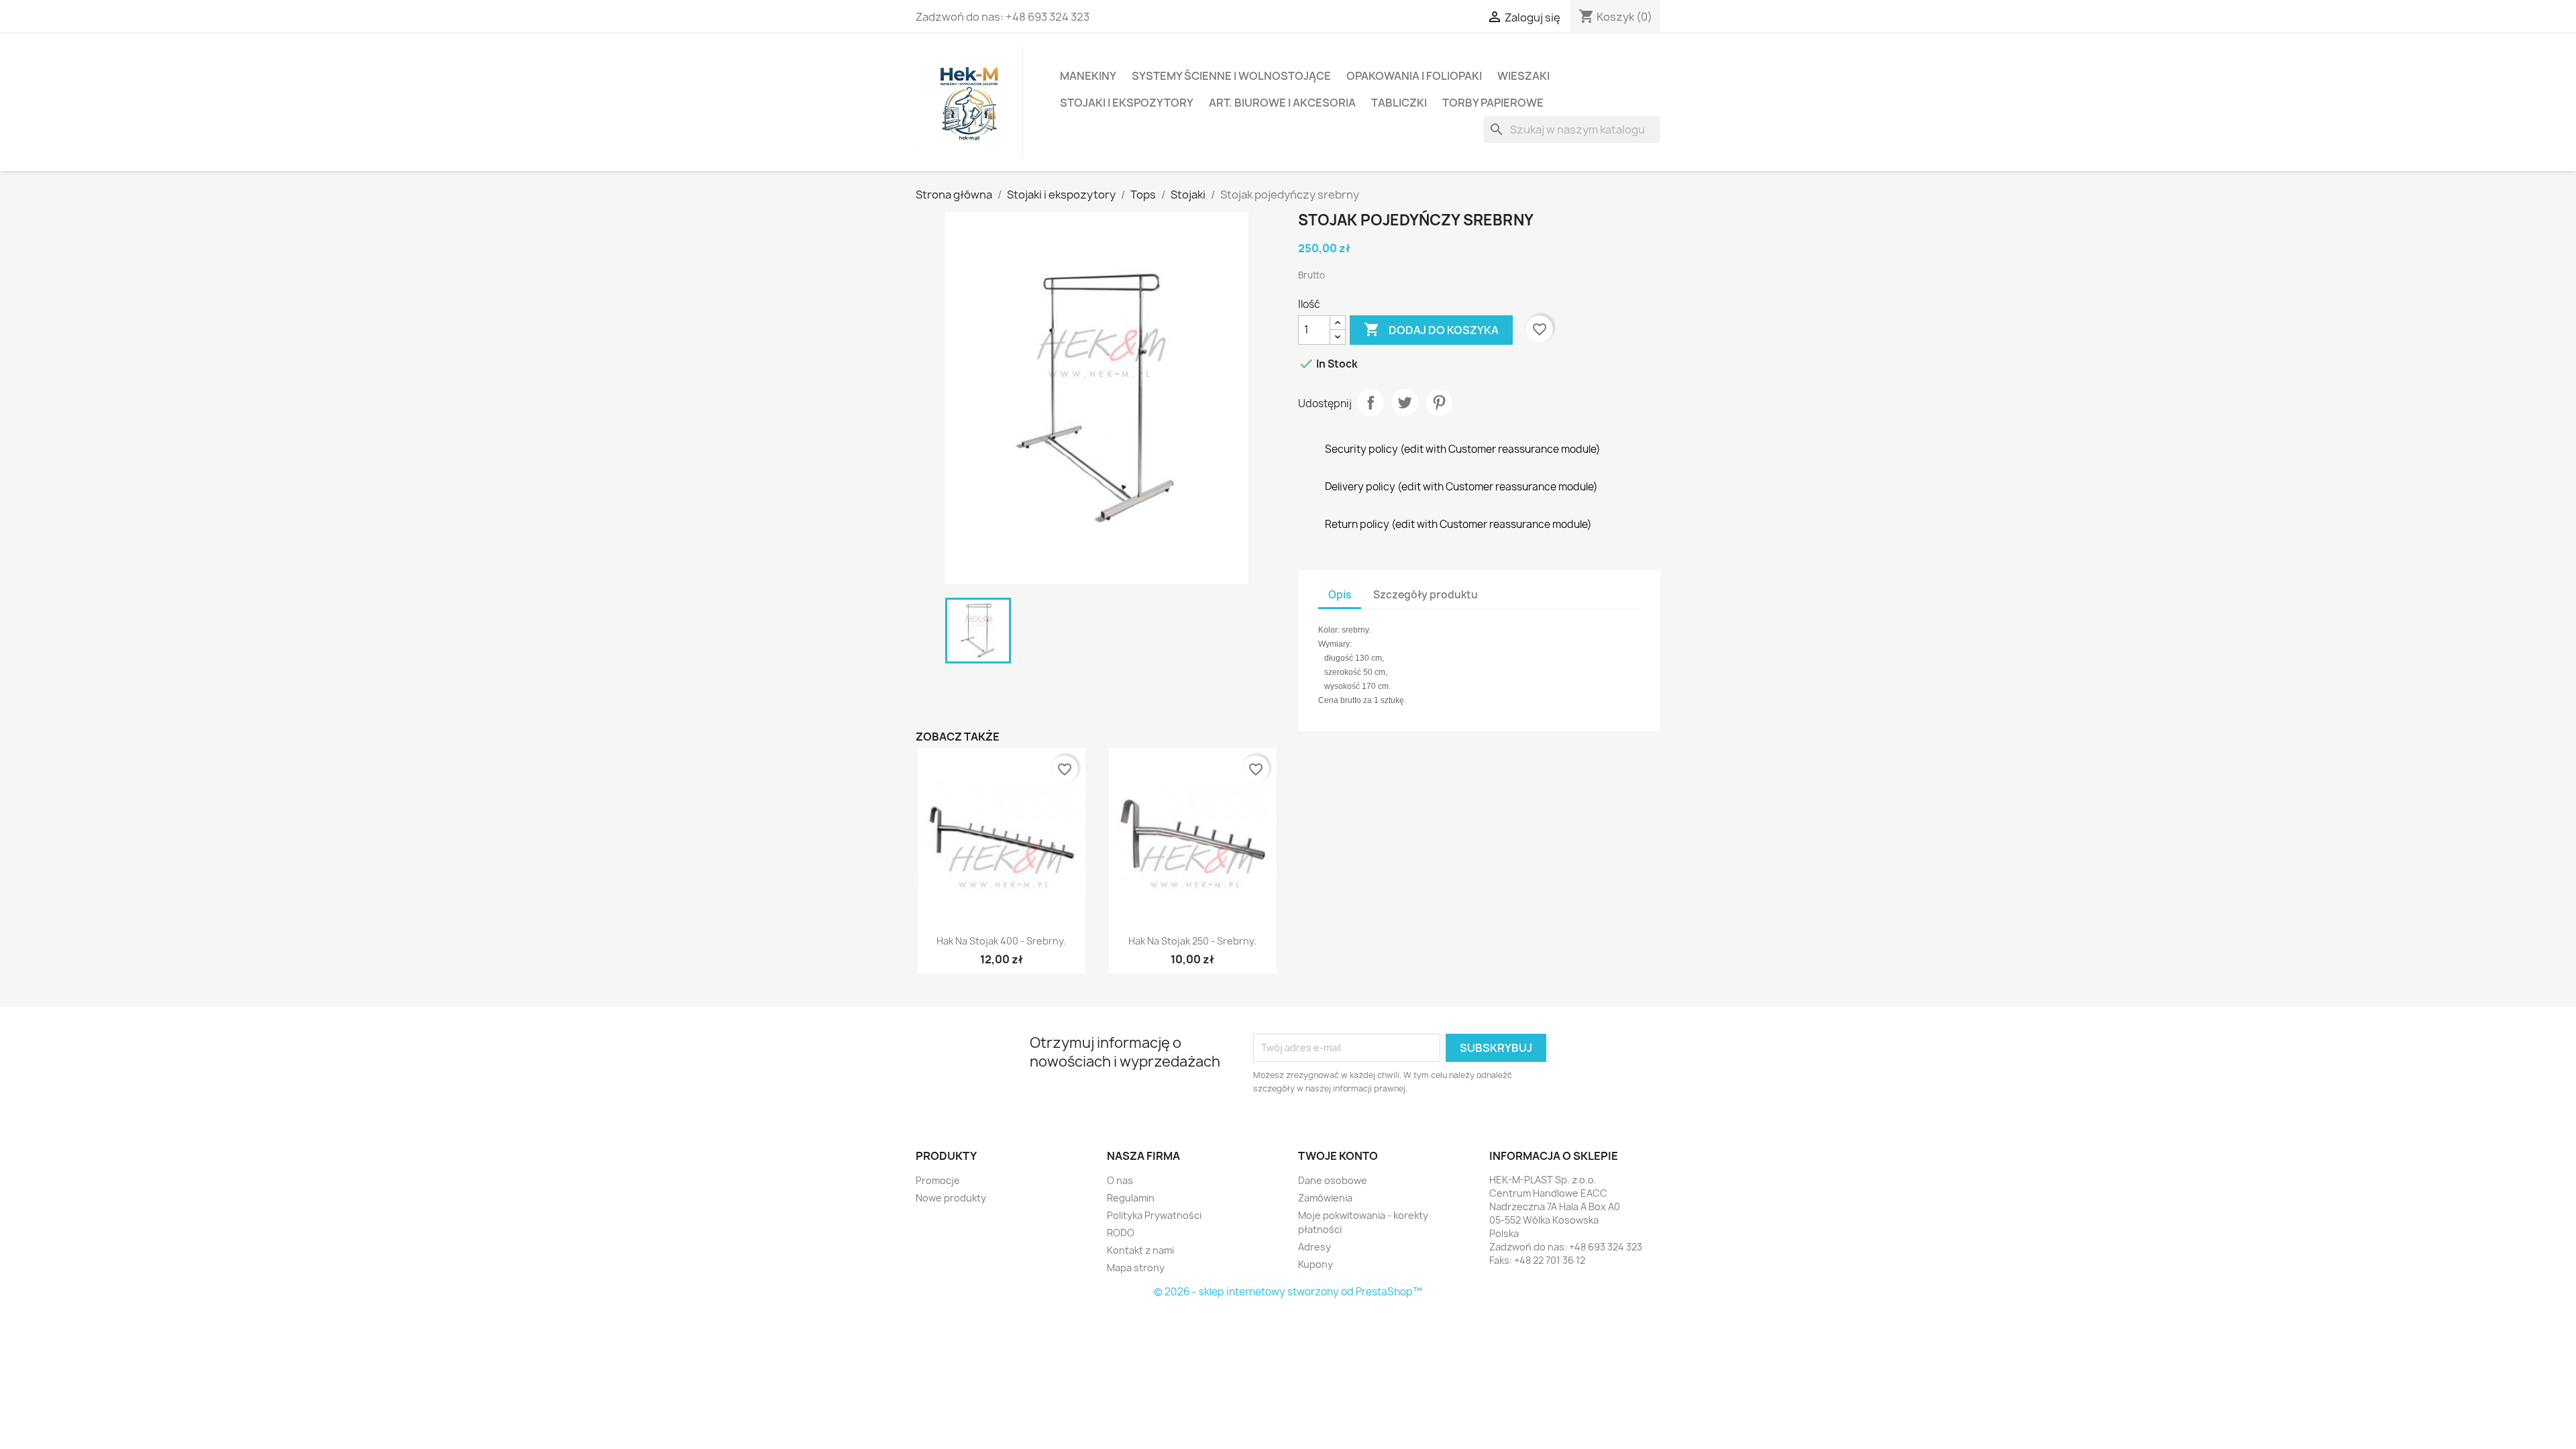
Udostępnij (1371, 402)
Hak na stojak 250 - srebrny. (1192, 941)
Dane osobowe (1333, 1180)
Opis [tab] (1340, 595)
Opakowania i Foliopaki (1414, 76)
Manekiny (1088, 76)
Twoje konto (1338, 1156)
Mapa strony (1136, 1268)
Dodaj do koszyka (1431, 329)
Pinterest (1439, 402)
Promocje (938, 1180)
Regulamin (1131, 1198)
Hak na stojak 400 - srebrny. (1001, 941)
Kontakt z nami (1140, 1250)
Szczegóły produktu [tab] (1426, 595)
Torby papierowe (1493, 103)
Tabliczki (1399, 103)
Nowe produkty (951, 1198)
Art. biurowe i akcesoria (1282, 103)
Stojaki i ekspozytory (1127, 103)
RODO (1121, 1233)
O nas (1120, 1180)
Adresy (1314, 1247)
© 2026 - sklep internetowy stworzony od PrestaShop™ (1288, 1292)
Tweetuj (1405, 402)
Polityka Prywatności (1154, 1215)
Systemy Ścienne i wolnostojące (1231, 76)
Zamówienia (1325, 1198)
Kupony (1316, 1264)
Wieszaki (1523, 76)
